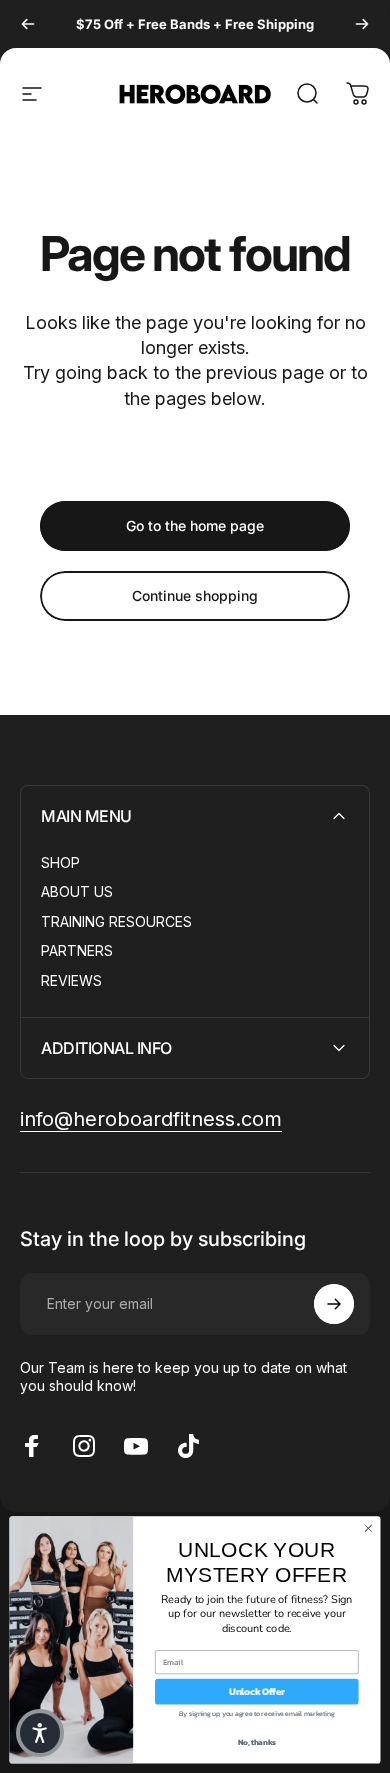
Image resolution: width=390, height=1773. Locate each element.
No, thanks (257, 1742)
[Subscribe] (334, 1304)
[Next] (362, 24)
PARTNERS (77, 950)
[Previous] (28, 24)
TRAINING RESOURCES (116, 921)
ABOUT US (77, 891)
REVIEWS (71, 980)
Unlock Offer (257, 1692)
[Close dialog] (368, 1528)
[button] (40, 1733)
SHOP (60, 862)
